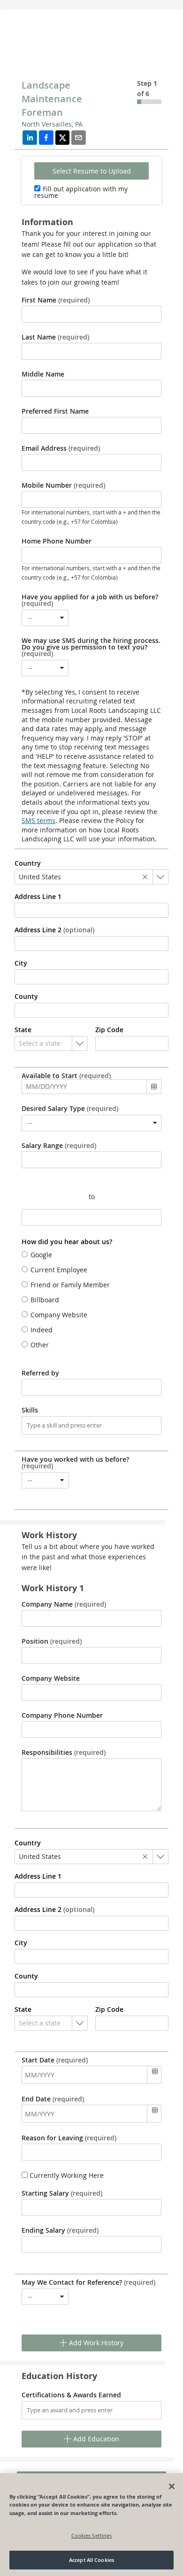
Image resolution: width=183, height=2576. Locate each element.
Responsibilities (64, 1753)
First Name (56, 300)
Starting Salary (62, 2193)
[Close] (172, 2486)
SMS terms (38, 820)
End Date (53, 2099)
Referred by (40, 1373)
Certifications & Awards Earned (71, 2395)
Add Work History (95, 2343)
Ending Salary (60, 2230)
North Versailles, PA (52, 124)
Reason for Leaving (69, 2138)
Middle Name (43, 374)
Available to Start (66, 1076)
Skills (30, 1410)
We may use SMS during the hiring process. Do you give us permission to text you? (91, 647)
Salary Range (59, 1146)
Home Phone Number (57, 541)
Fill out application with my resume (81, 192)
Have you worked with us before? (75, 1463)
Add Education (95, 2439)
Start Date (55, 2060)
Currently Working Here (66, 2175)
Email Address (61, 448)
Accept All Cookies (91, 2560)
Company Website (51, 1678)
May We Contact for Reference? (88, 2282)
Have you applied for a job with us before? (90, 600)
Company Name (64, 1604)
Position (52, 1641)
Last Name (55, 337)
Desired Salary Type (70, 1109)
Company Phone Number (62, 1715)
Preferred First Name (55, 411)
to (92, 1197)
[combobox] (45, 618)
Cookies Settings (92, 2535)
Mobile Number (63, 485)
